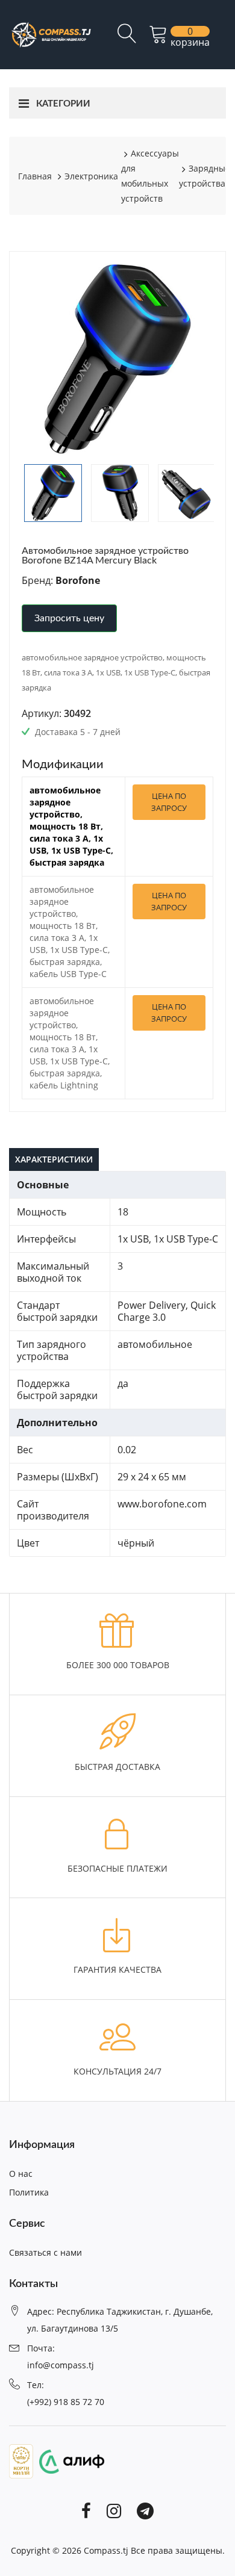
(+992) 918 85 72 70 (66, 2402)
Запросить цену (69, 618)
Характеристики (54, 1159)
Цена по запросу (169, 802)
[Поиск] (127, 39)
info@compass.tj (61, 2365)
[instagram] (114, 2510)
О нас (21, 2174)
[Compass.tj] (51, 34)
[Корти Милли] (21, 2460)
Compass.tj (106, 2550)
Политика (29, 2192)
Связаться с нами (45, 2252)
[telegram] (145, 2510)
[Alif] (69, 2460)
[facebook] (86, 2510)
